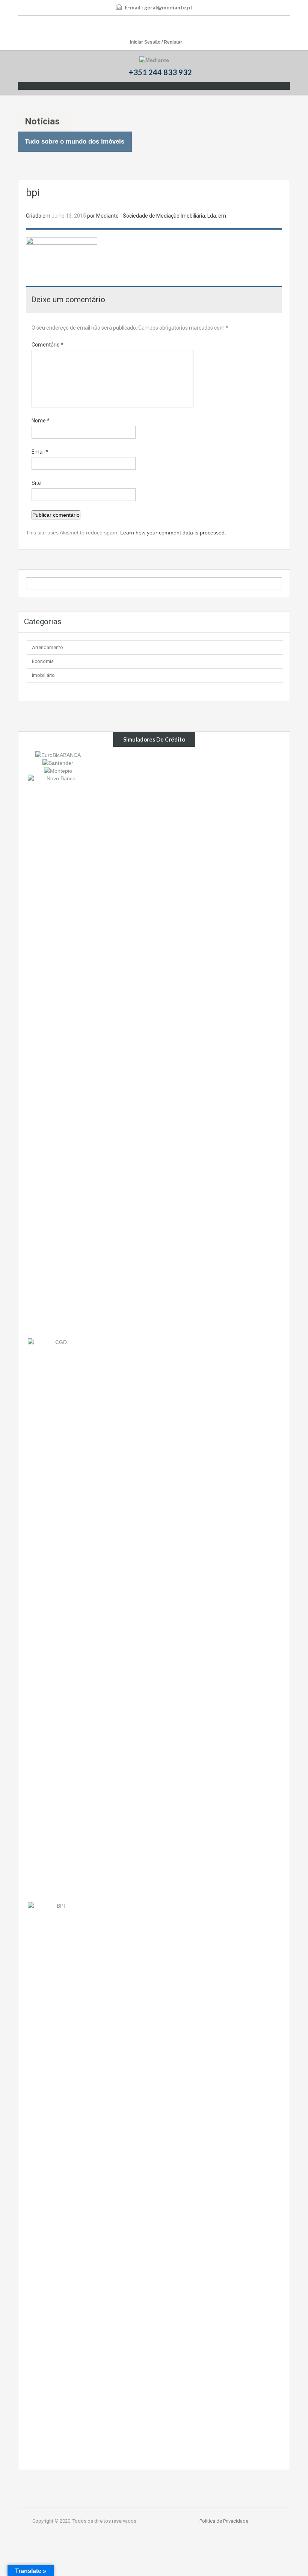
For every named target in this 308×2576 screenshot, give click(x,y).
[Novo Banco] (58, 1056)
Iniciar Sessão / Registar (156, 42)
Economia (43, 661)
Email (40, 452)
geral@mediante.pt (168, 7)
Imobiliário (43, 675)
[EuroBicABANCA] (58, 754)
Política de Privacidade (224, 2521)
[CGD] (58, 1620)
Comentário (48, 345)
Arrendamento (48, 647)
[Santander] (58, 763)
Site (36, 483)
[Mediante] (154, 60)
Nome (41, 421)
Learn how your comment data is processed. (173, 533)
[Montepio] (58, 770)
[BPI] (58, 2184)
